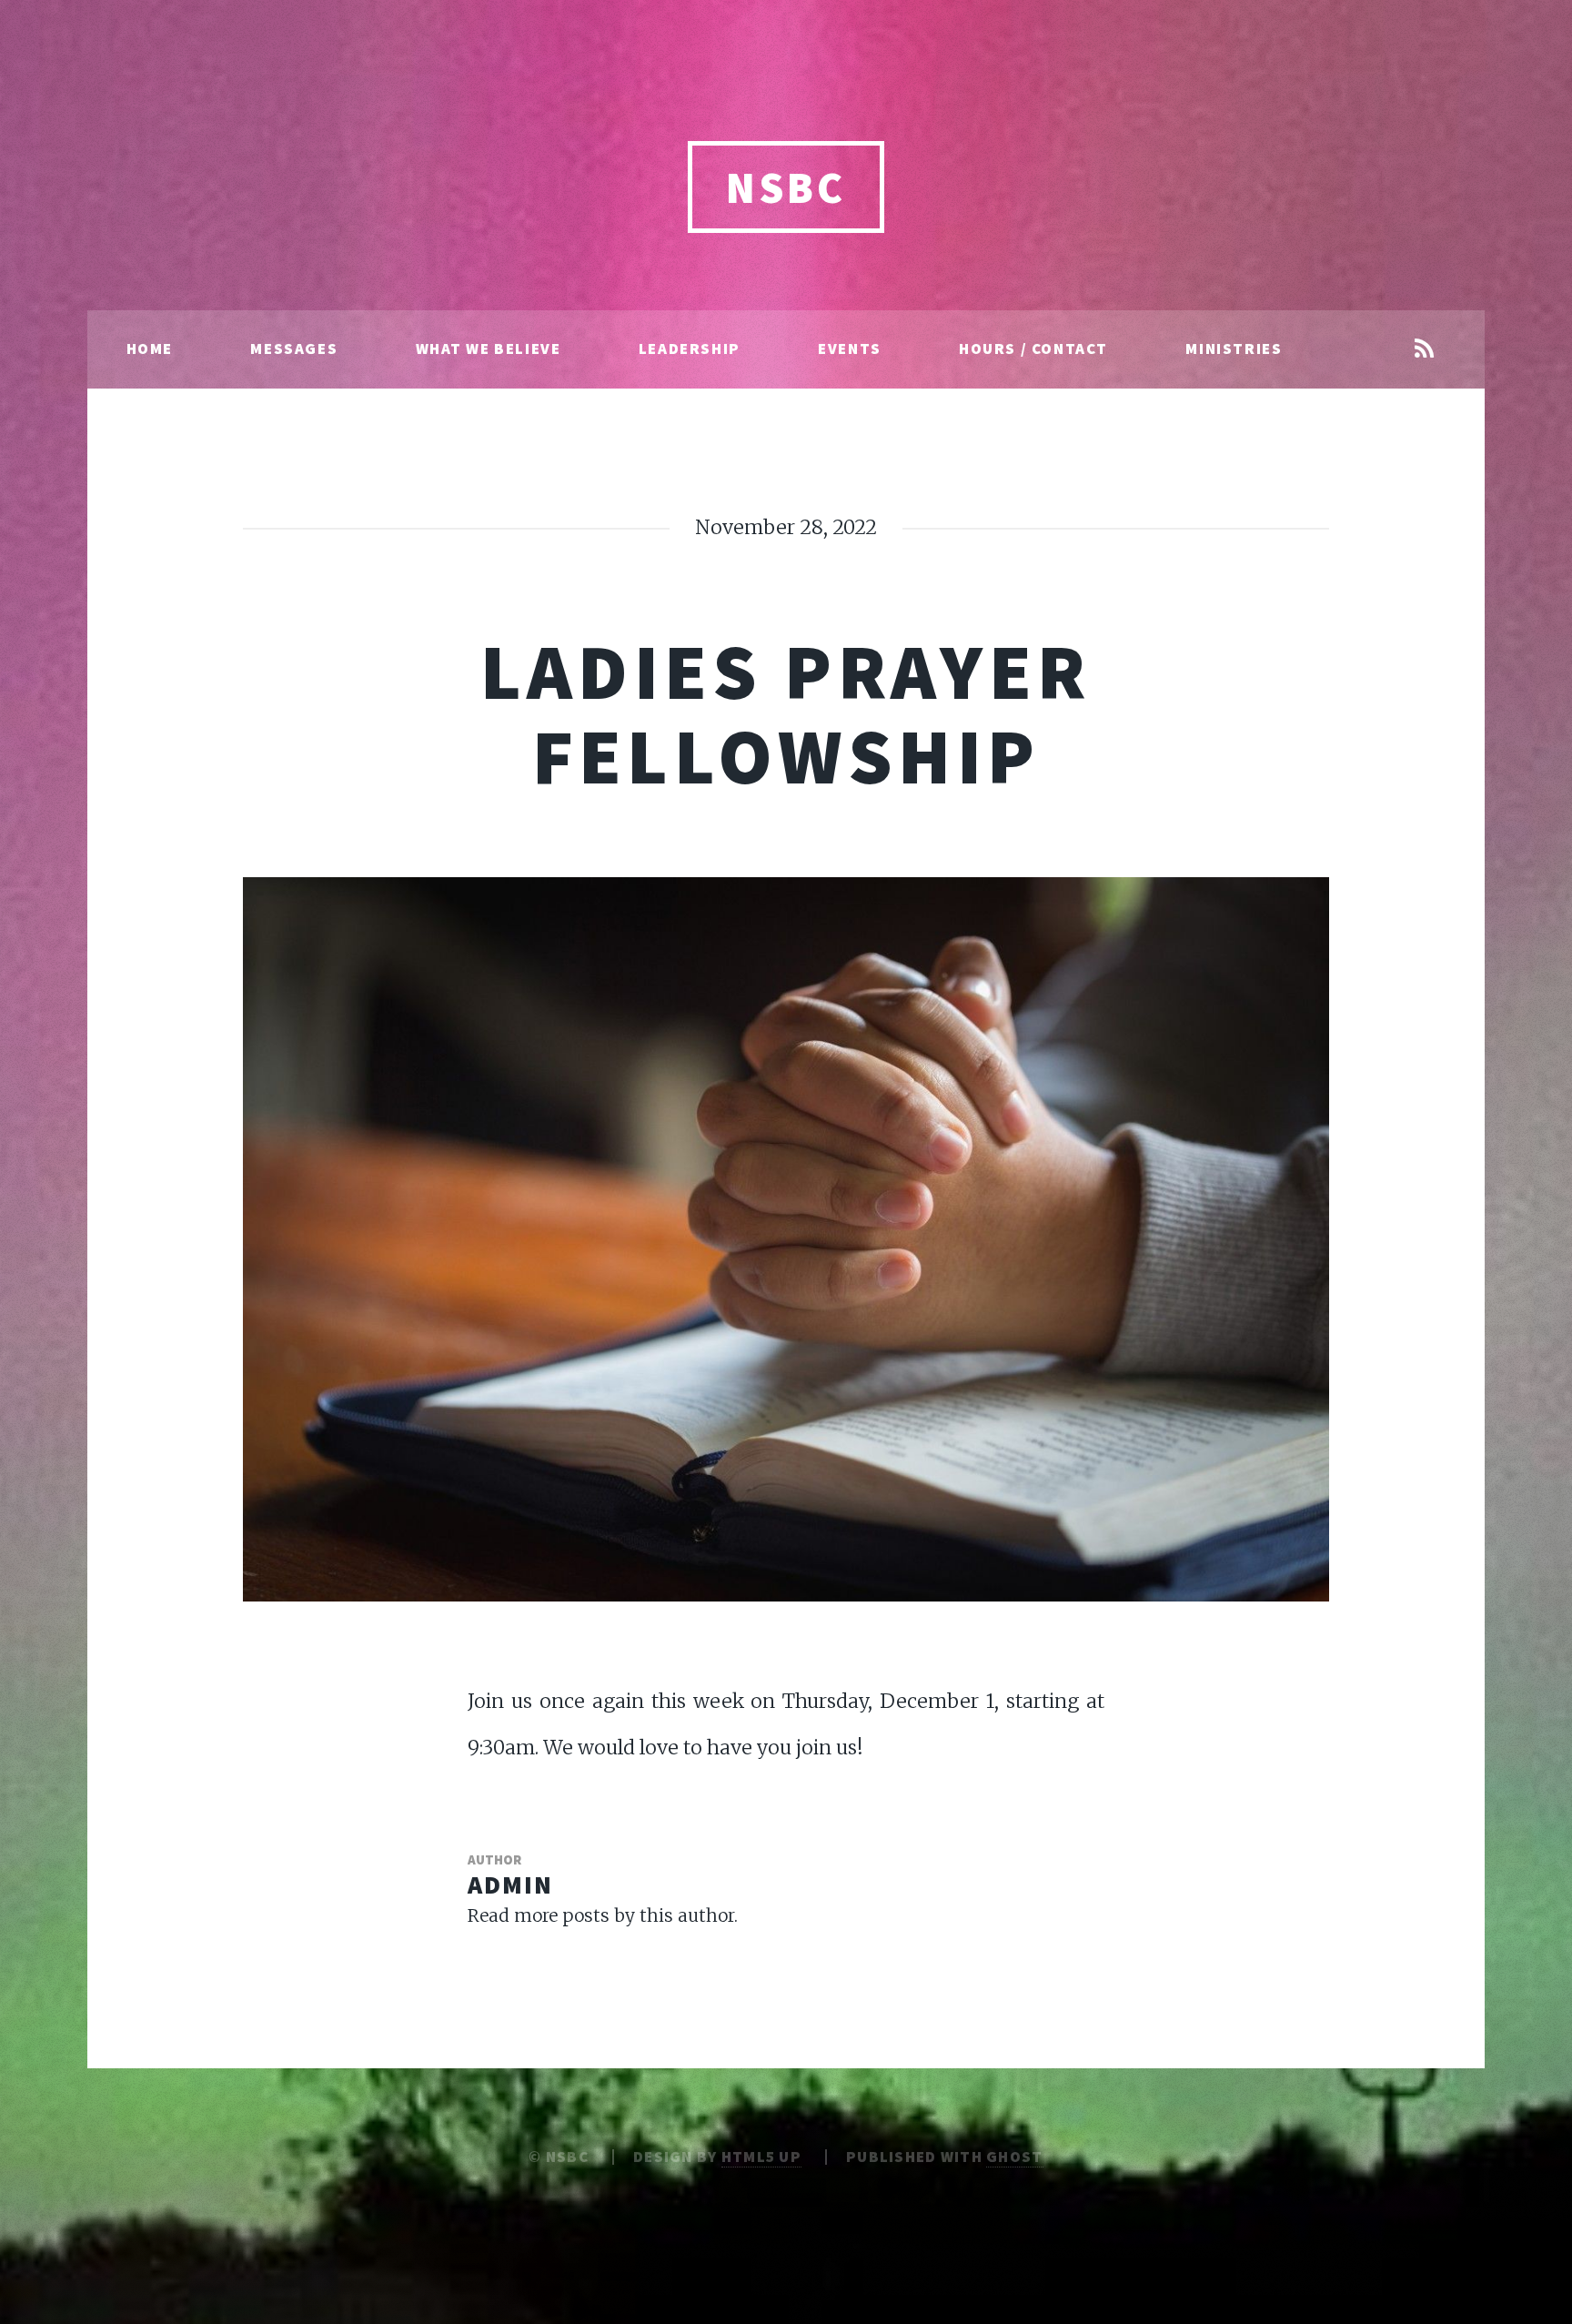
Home (150, 349)
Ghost (1014, 2157)
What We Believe (489, 349)
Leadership (690, 349)
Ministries (1234, 349)
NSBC (786, 187)
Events (850, 349)
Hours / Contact (1033, 349)
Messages (294, 349)
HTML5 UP (761, 2157)
